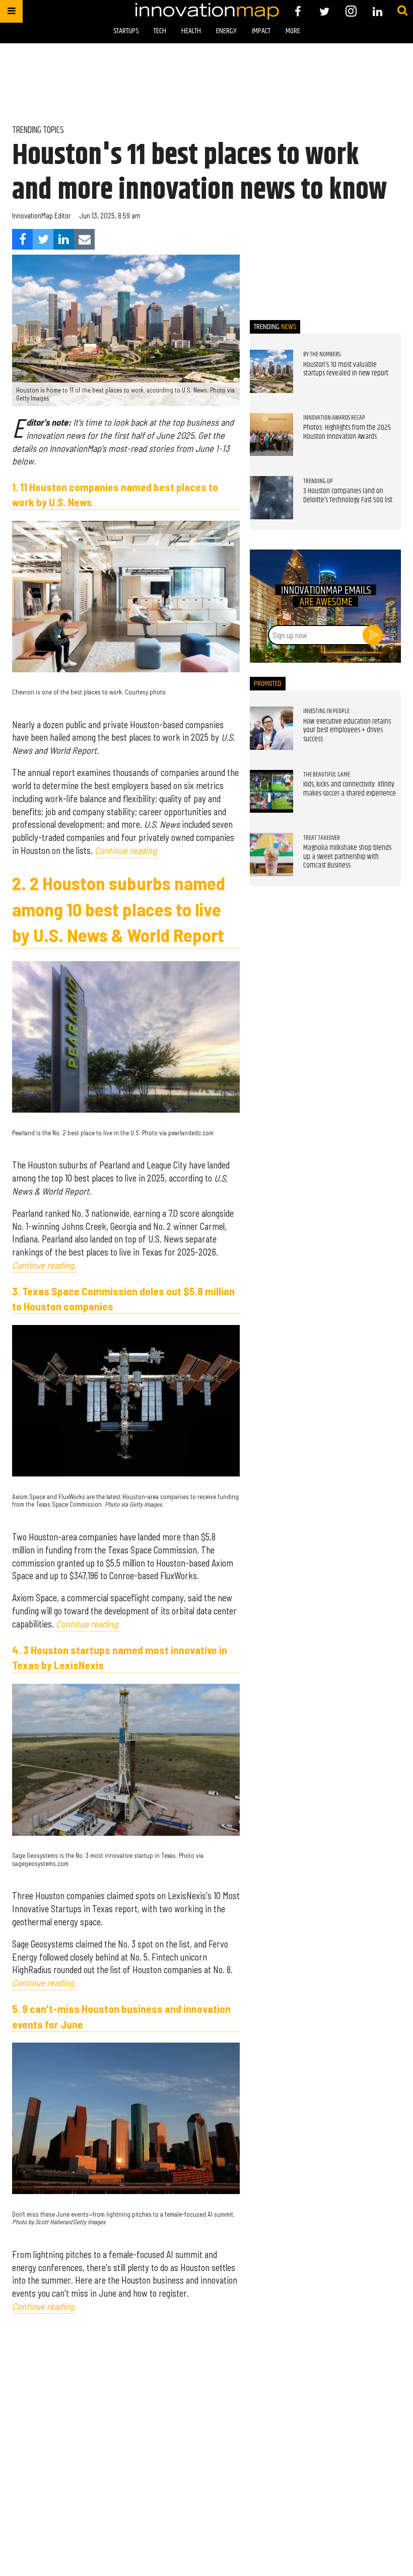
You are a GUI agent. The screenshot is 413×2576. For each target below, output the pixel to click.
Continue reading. (127, 850)
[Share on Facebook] (22, 239)
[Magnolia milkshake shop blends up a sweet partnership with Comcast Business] (271, 854)
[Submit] (402, 11)
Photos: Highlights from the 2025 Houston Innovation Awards (347, 432)
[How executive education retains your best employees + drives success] (271, 728)
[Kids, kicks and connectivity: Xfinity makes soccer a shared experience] (271, 792)
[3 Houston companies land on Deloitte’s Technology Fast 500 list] (271, 498)
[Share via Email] (84, 239)
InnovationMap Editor (42, 216)
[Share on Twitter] (43, 239)
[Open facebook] (298, 11)
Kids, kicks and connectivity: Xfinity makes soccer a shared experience (350, 789)
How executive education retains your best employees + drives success (347, 730)
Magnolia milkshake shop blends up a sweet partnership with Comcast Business (347, 857)
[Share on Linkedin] (64, 239)
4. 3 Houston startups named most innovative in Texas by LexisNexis (120, 1657)
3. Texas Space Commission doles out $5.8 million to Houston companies (123, 1298)
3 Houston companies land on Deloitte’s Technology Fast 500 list (348, 496)
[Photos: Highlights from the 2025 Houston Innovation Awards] (271, 435)
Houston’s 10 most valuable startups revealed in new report (346, 369)
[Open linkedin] (377, 11)
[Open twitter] (325, 11)
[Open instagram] (351, 11)
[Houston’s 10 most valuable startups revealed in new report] (271, 371)
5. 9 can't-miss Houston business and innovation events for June (121, 2016)
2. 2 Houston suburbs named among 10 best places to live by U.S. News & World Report (119, 909)
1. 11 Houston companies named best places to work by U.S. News (115, 494)
